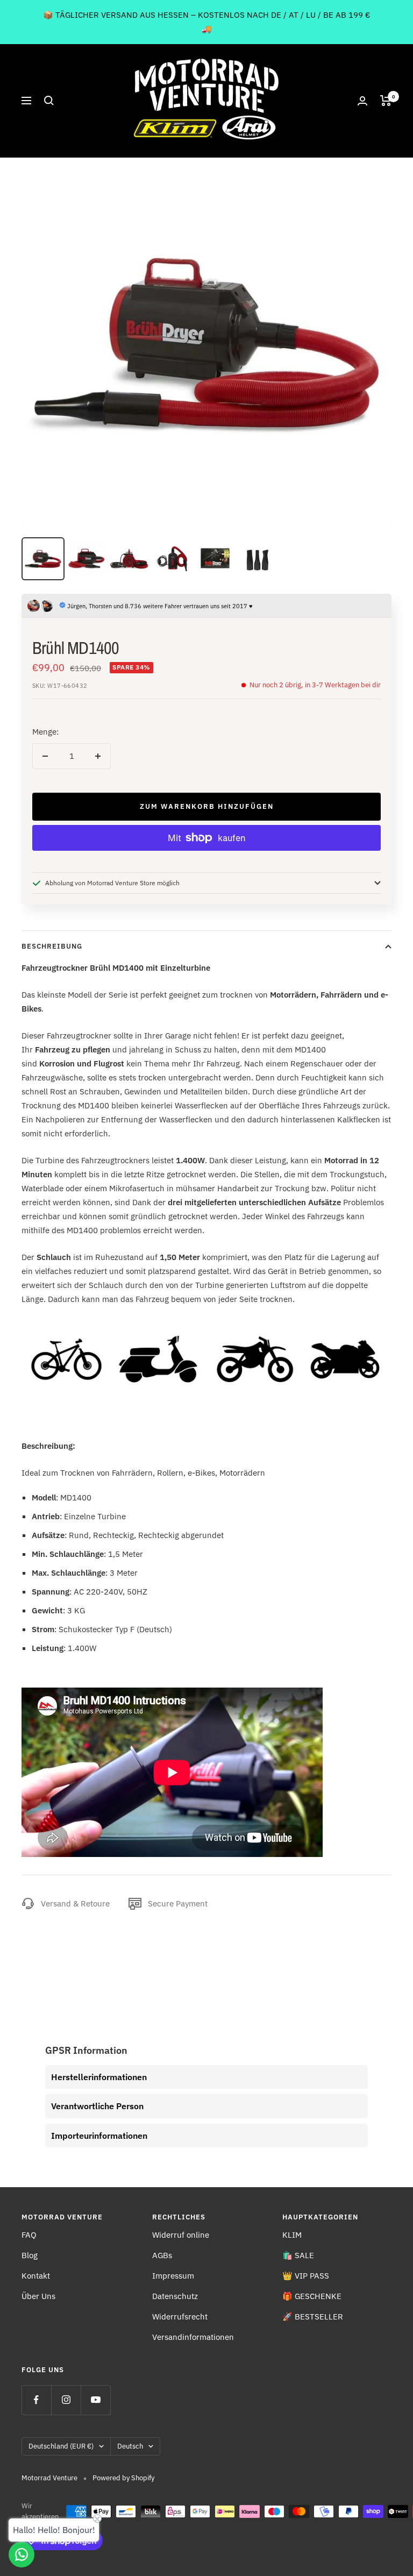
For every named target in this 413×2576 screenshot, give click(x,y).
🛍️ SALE (298, 2255)
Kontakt (36, 2276)
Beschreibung (52, 946)
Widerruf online (181, 2235)
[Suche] (49, 101)
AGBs (162, 2255)
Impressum (173, 2276)
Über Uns (38, 2296)
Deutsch (130, 2446)
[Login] (362, 101)
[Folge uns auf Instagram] (66, 2400)
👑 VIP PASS (306, 2276)
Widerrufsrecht (180, 2317)
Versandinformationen (193, 2337)
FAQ (29, 2235)
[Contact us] (22, 2554)
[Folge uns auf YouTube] (95, 2400)
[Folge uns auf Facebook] (36, 2400)
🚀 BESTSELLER (313, 2317)
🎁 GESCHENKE (312, 2296)
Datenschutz (175, 2296)
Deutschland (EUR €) (61, 2446)
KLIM (292, 2235)
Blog (30, 2255)
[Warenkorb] (386, 101)
